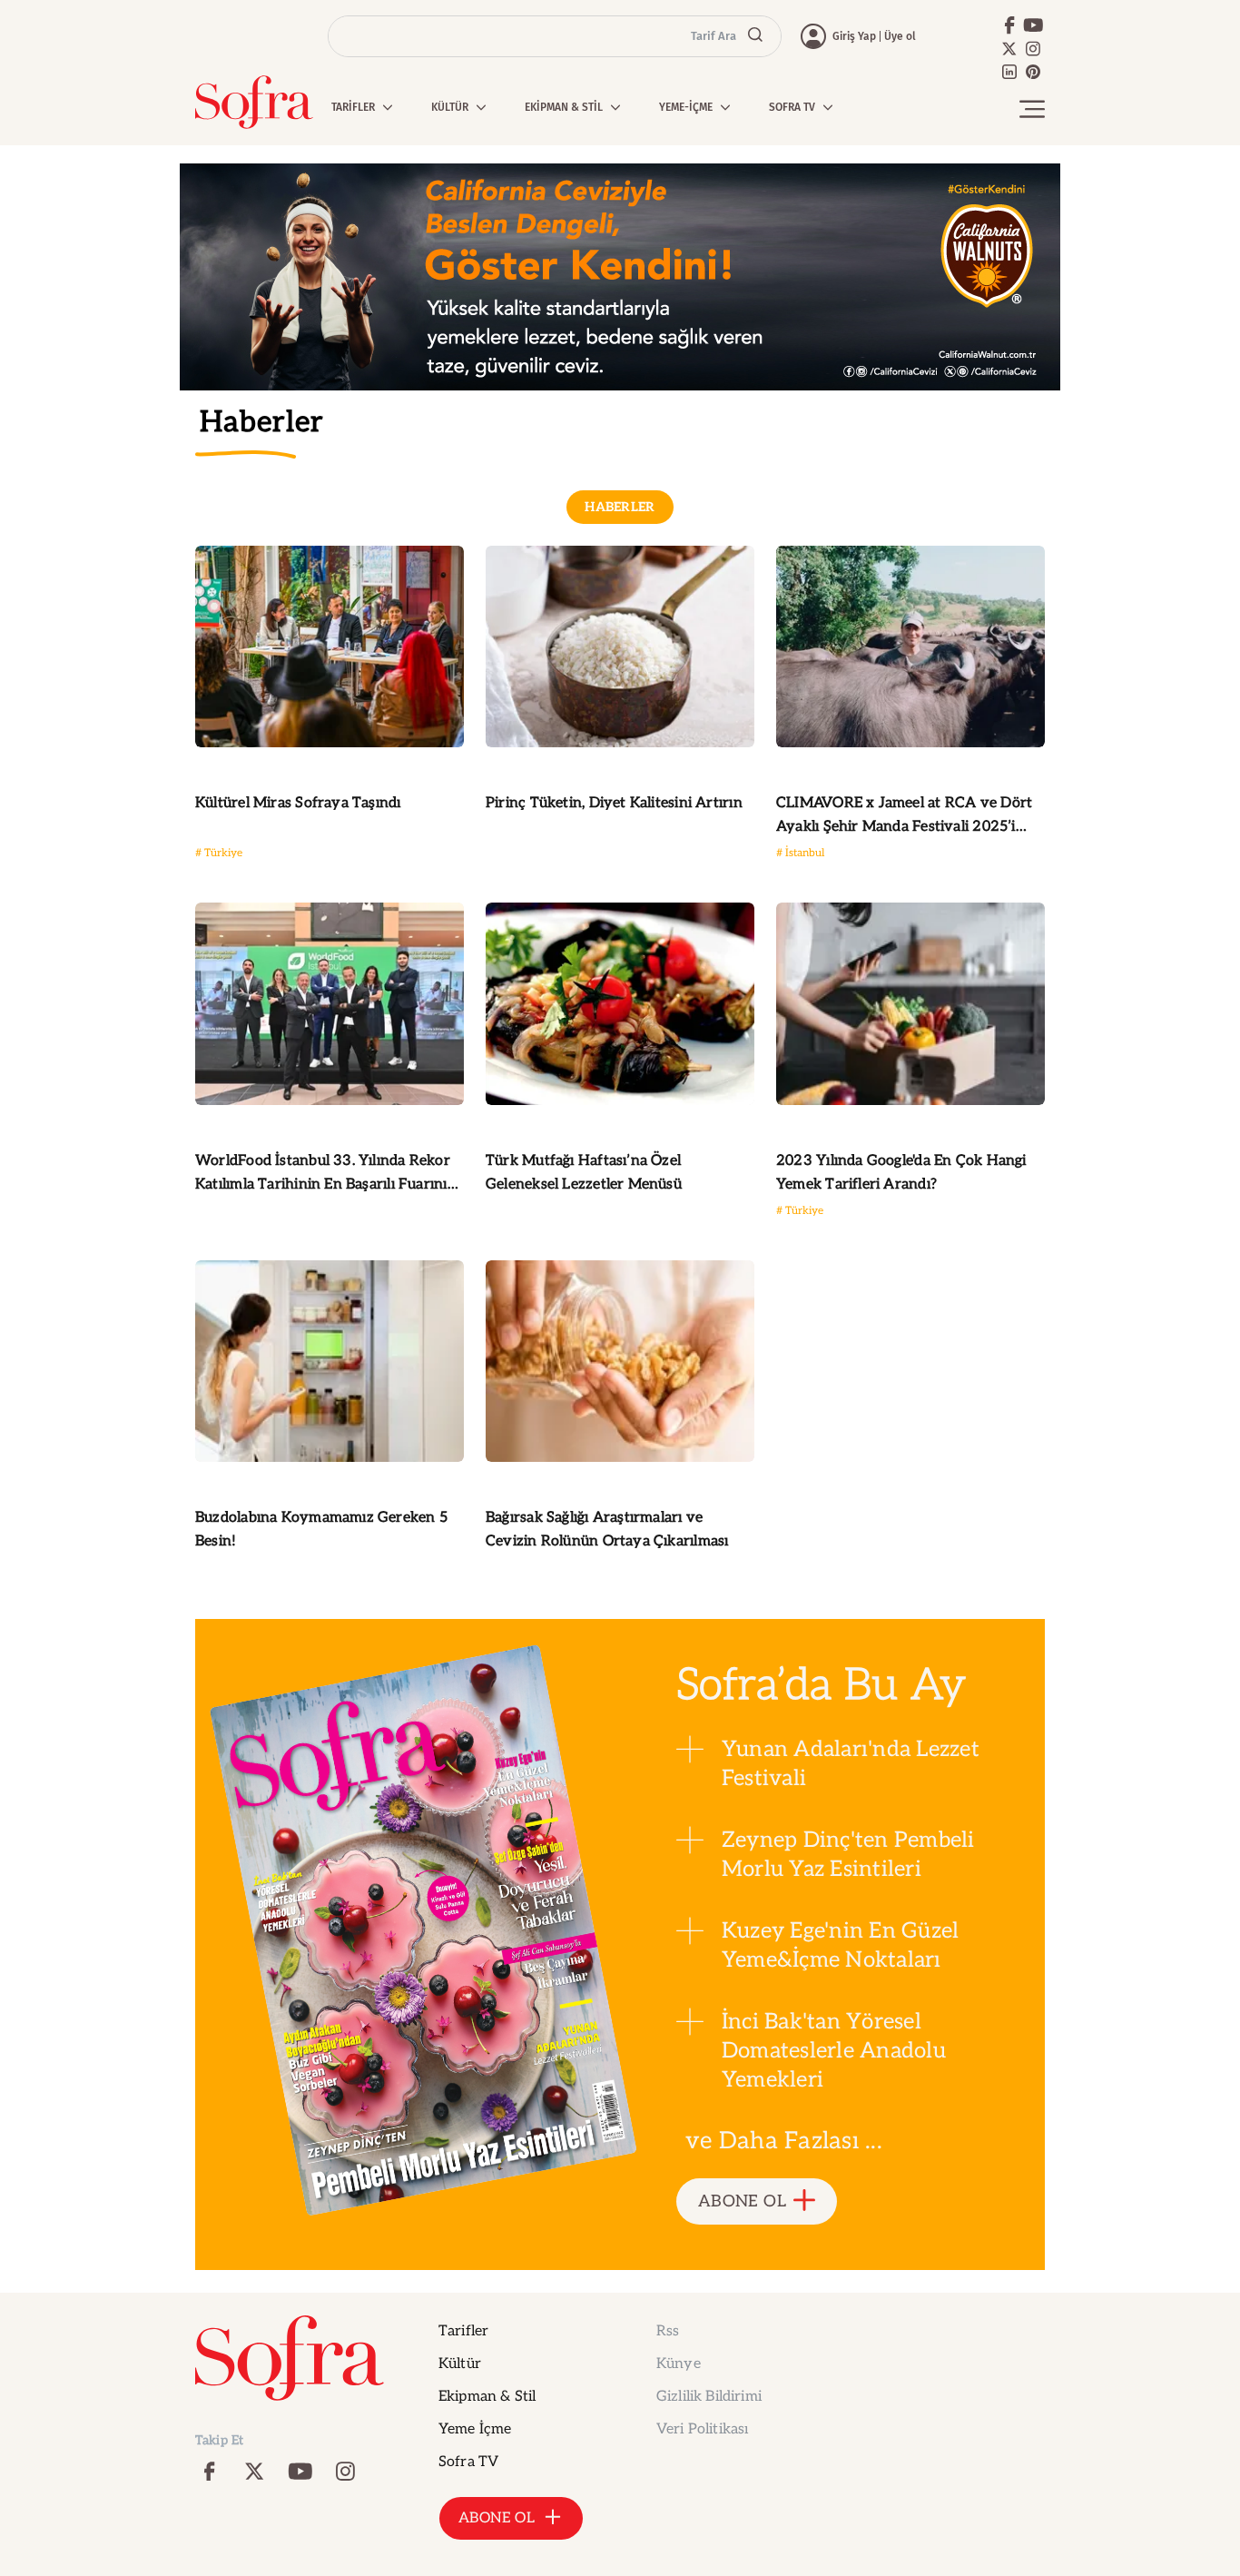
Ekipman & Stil (487, 2397)
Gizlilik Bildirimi (709, 2397)
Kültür (460, 2364)
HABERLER (620, 507)
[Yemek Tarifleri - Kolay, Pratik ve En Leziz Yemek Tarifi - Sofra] (254, 102)
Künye (679, 2364)
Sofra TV (468, 2462)
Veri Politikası (702, 2429)
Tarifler (463, 2331)
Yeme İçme (475, 2429)
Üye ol (900, 36)
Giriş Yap (854, 36)
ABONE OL (742, 2201)
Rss (668, 2331)
